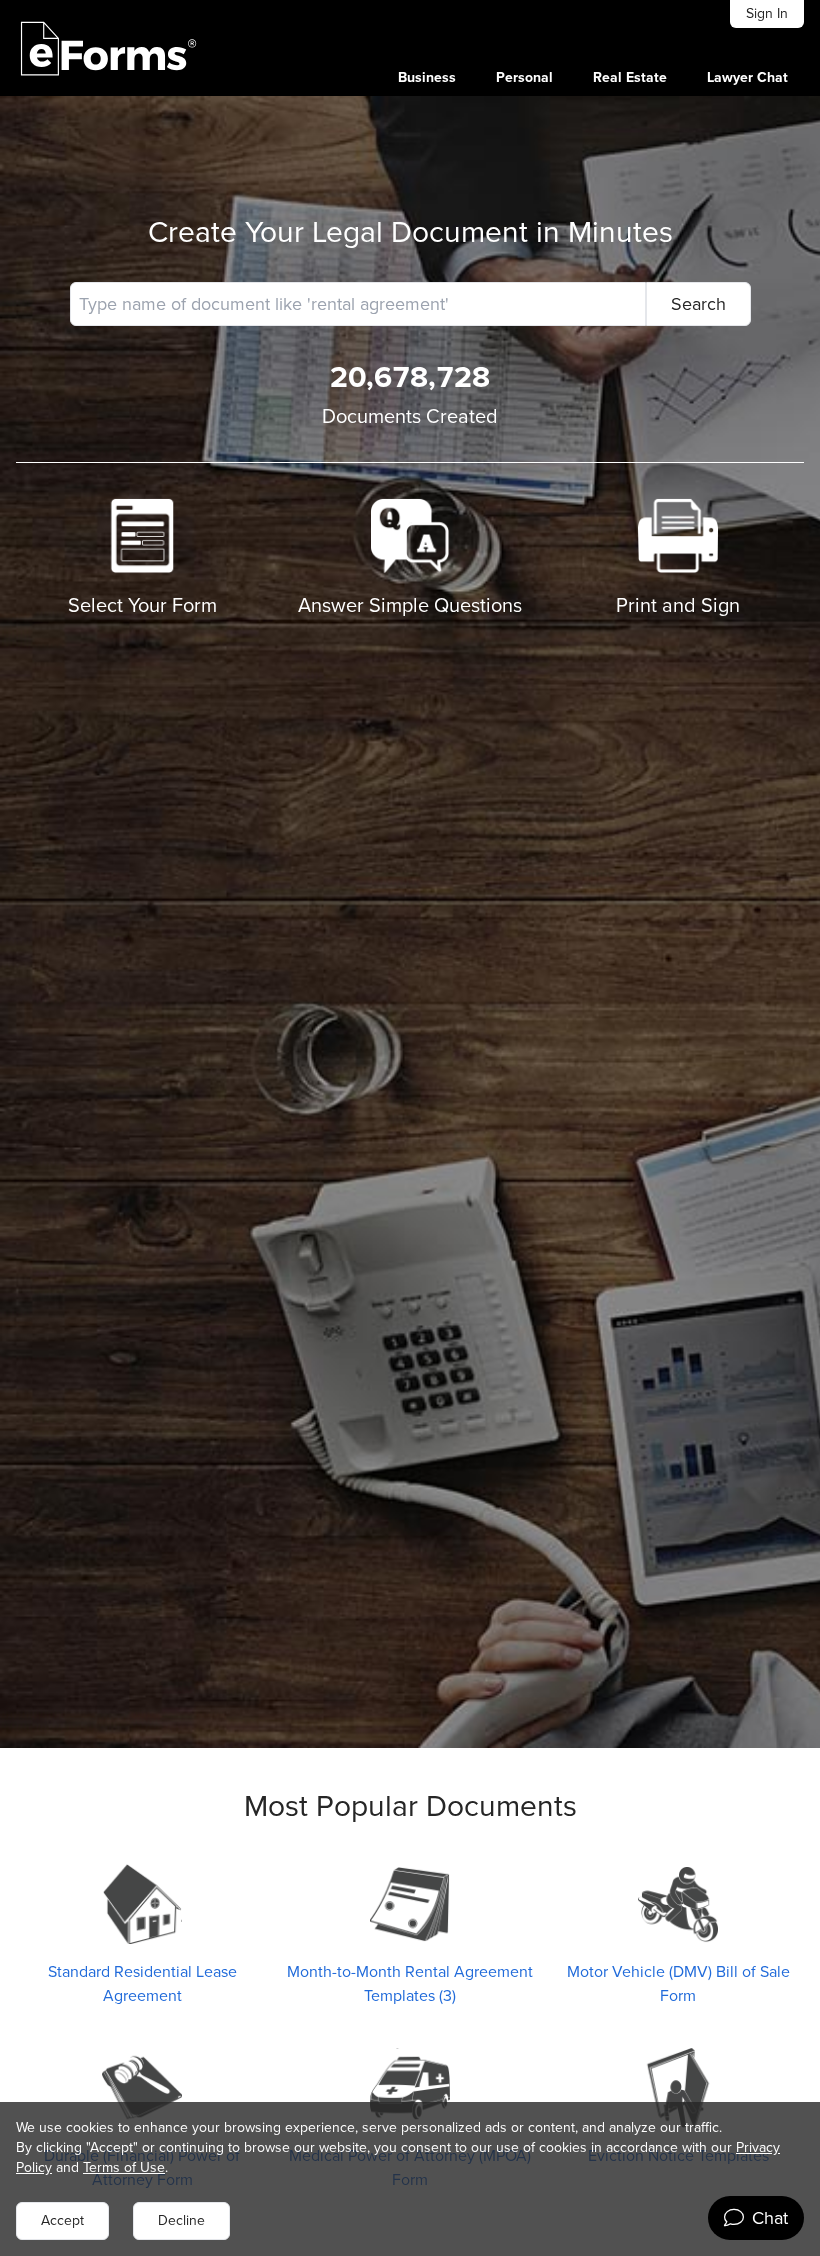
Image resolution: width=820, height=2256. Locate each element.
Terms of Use (124, 2167)
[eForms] (109, 48)
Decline (181, 2220)
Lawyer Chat (747, 77)
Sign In (767, 13)
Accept (62, 2220)
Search (698, 304)
